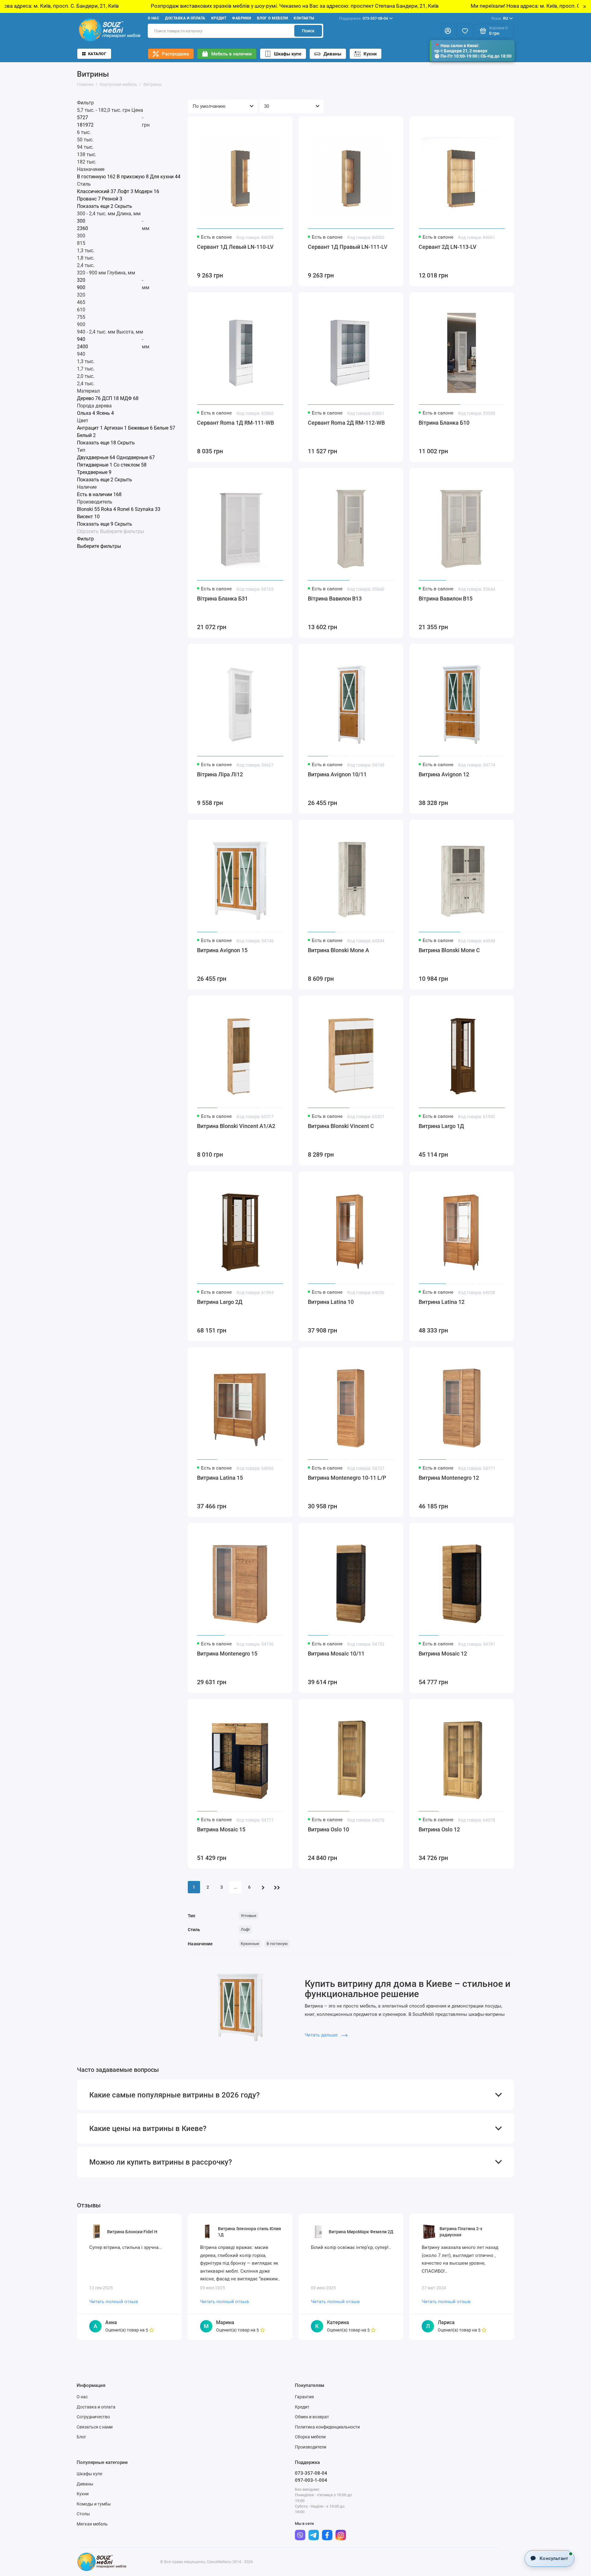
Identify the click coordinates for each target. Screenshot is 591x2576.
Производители (311, 2447)
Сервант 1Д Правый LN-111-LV (348, 247)
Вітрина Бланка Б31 (222, 599)
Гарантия (304, 2397)
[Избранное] (465, 31)
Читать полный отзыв (114, 2302)
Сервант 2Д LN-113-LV (448, 247)
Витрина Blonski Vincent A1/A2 (236, 1126)
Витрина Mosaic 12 (443, 1654)
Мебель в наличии (231, 54)
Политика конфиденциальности (327, 2427)
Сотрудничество (93, 2417)
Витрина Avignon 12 (444, 774)
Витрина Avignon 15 (222, 950)
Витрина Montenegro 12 (449, 1478)
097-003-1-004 (311, 2480)
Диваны (332, 54)
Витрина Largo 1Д (441, 1126)
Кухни (370, 54)
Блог (81, 2437)
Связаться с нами (95, 2427)
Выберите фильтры (122, 532)
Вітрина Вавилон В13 (335, 599)
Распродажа (175, 54)
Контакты (304, 18)
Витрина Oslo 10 (328, 1829)
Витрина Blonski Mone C (449, 950)
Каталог (97, 54)
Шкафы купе (288, 54)
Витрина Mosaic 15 (221, 1829)
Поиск (308, 31)
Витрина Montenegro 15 (227, 1654)
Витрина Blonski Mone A (338, 950)
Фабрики (241, 18)
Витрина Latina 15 (220, 1478)
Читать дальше (322, 2035)
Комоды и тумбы (94, 2504)
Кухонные (250, 1944)
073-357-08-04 (363, 18)
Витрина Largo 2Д (220, 1302)
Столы (83, 2514)
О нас (153, 18)
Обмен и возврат (312, 2417)
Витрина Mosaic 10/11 (336, 1654)
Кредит (219, 18)
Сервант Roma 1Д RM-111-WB (235, 423)
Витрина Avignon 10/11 (337, 774)
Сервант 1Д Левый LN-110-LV (235, 247)
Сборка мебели (310, 2437)
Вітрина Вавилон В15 (446, 599)
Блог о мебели (272, 18)
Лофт (245, 1929)
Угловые (249, 1916)
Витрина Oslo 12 (439, 1829)
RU (500, 18)
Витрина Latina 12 (442, 1302)
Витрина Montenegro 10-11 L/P (347, 1478)
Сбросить (88, 532)
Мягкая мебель (92, 2524)
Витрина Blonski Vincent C (341, 1126)
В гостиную (277, 1944)
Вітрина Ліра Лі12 (220, 774)
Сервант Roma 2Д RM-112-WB (346, 423)
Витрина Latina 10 (331, 1302)
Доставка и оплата (185, 18)
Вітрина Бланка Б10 (444, 423)
